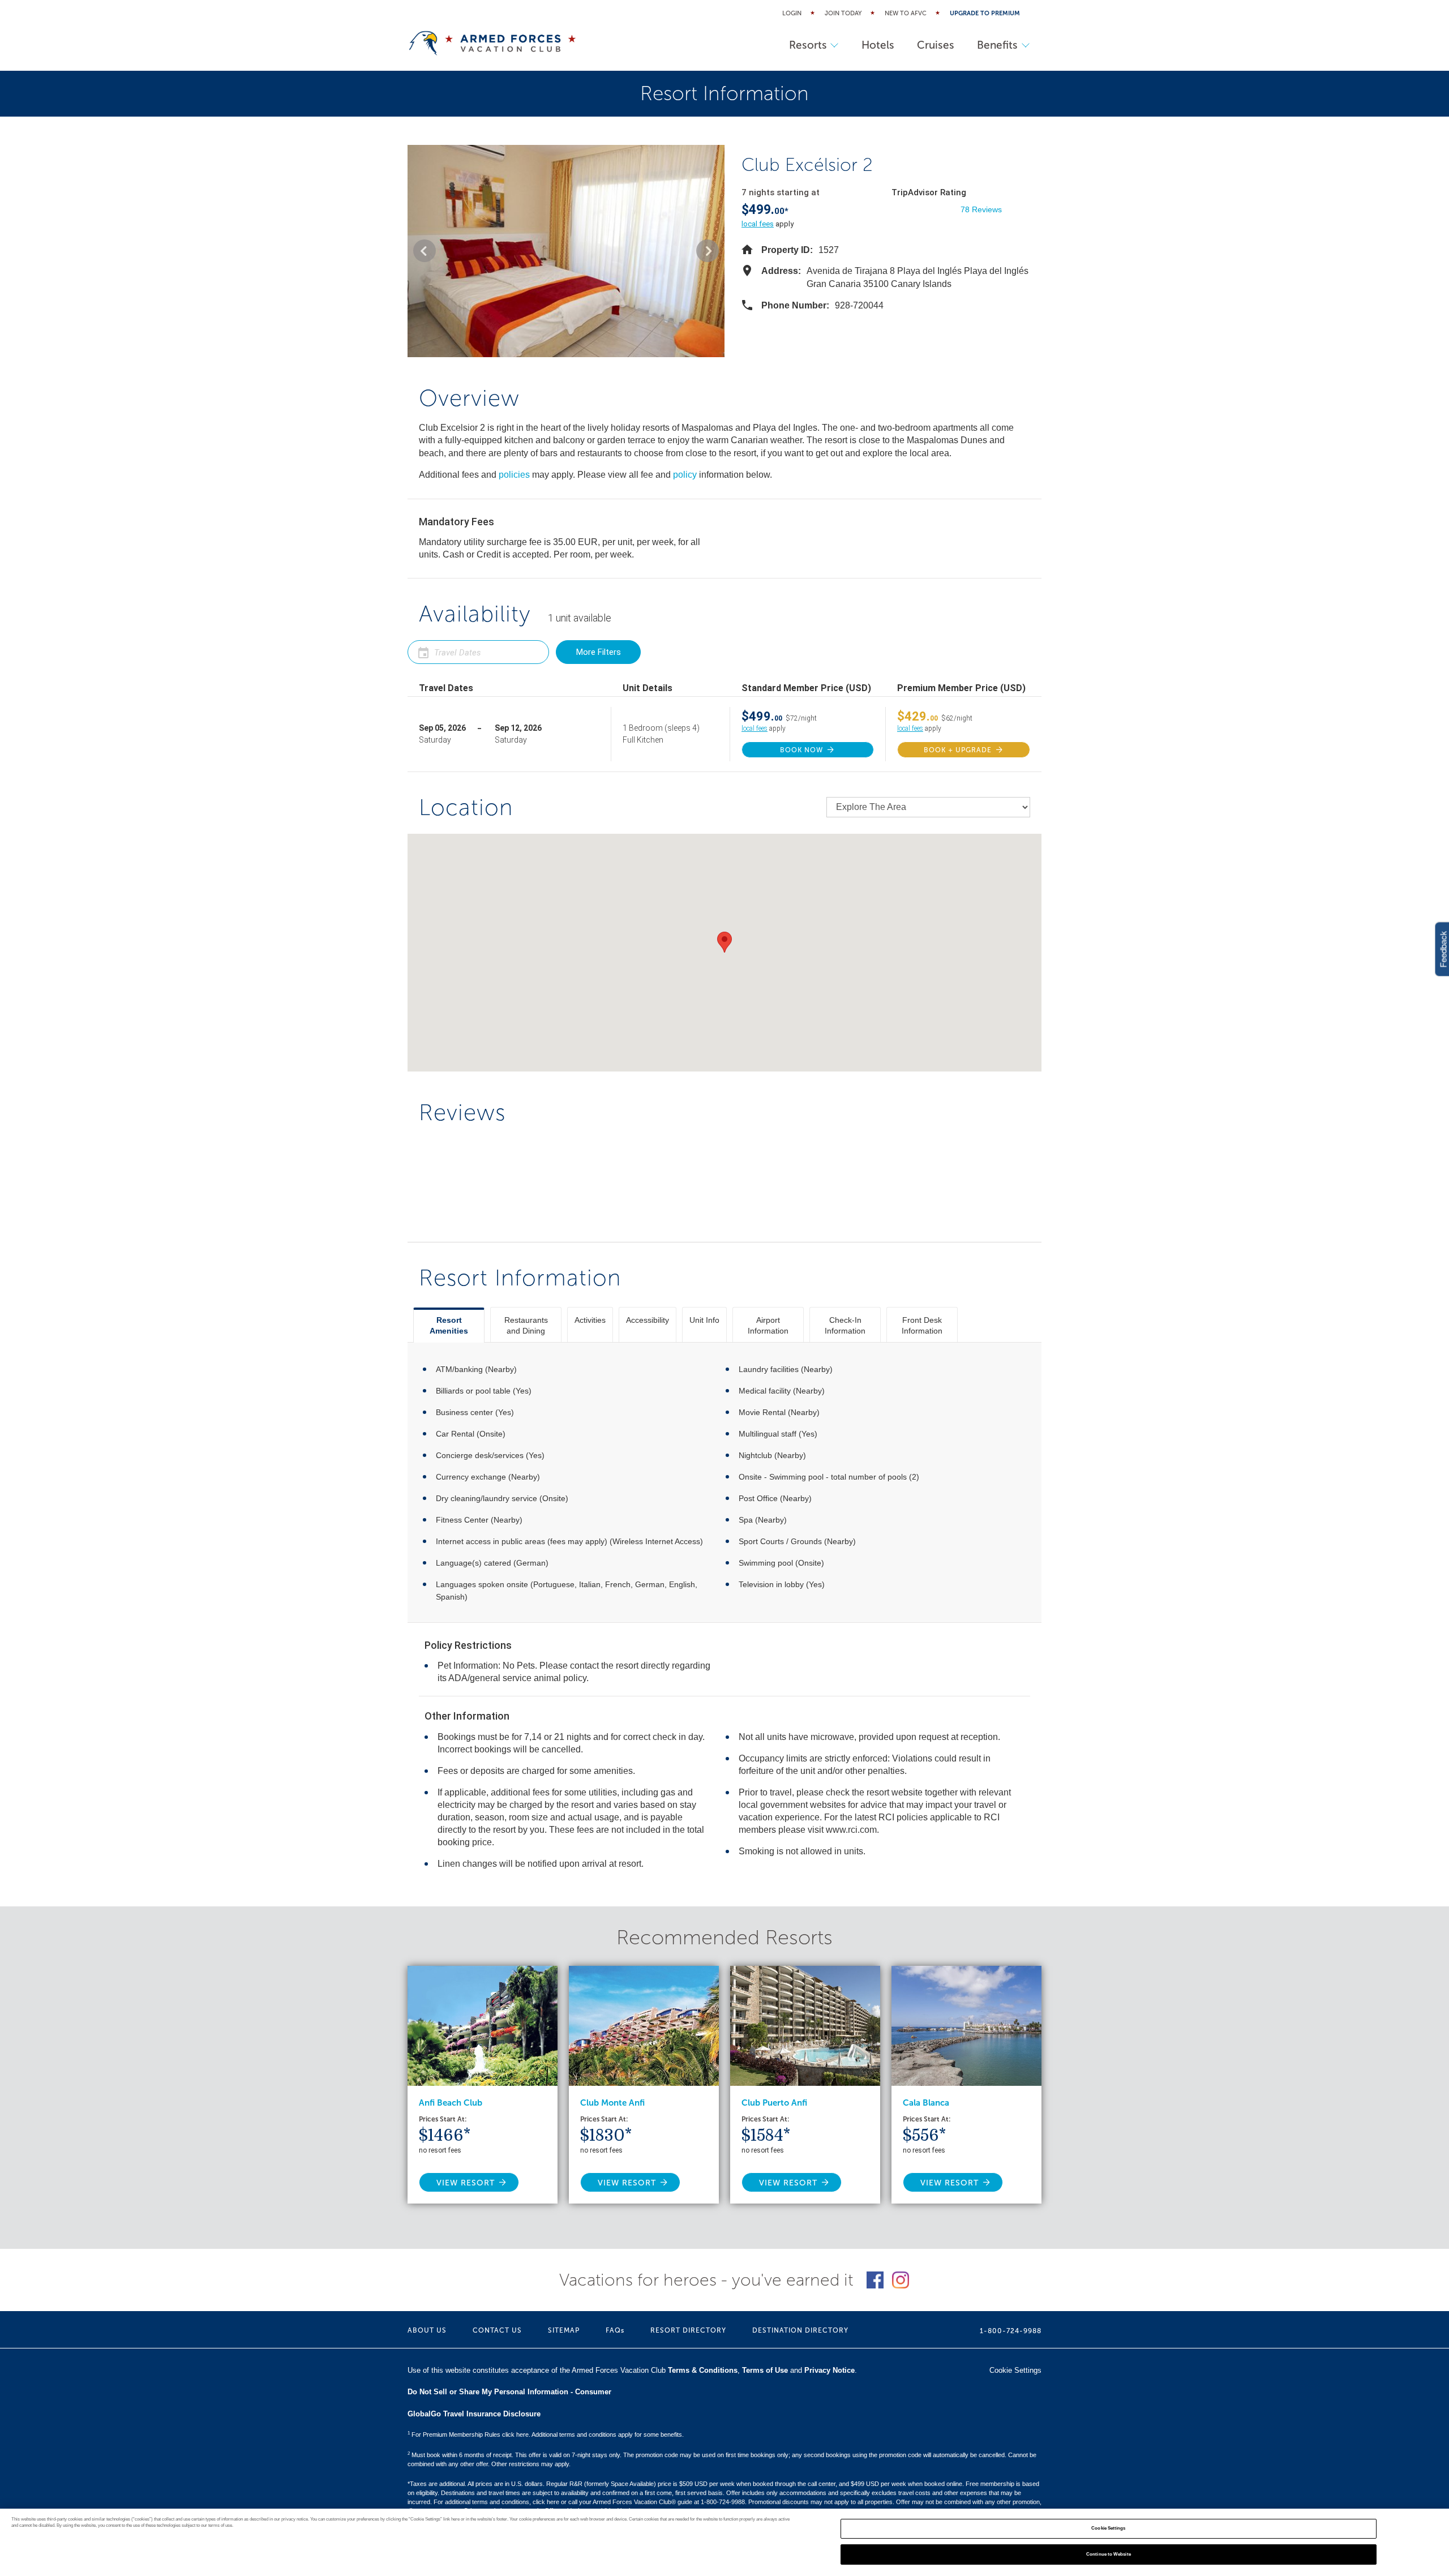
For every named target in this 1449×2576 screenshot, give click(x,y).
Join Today (843, 13)
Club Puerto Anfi (774, 2103)
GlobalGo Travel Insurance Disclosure (474, 2414)
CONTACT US (497, 2330)
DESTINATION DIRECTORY (800, 2330)
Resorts (808, 45)
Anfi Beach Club (451, 2103)
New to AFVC (906, 13)
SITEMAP (564, 2330)
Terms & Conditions (703, 2370)
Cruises (936, 45)
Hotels (878, 45)
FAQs (615, 2330)
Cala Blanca (926, 2103)
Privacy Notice (829, 2370)
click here (546, 2502)
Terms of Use (765, 2370)
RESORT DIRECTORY (688, 2330)
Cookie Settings (1108, 2529)
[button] (425, 251)
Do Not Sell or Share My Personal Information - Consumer (509, 2392)
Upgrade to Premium (985, 13)
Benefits (997, 45)
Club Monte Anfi (612, 2103)
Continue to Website (1109, 2554)
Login (792, 13)
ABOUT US (427, 2330)
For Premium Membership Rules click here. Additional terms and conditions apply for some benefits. (546, 2434)
